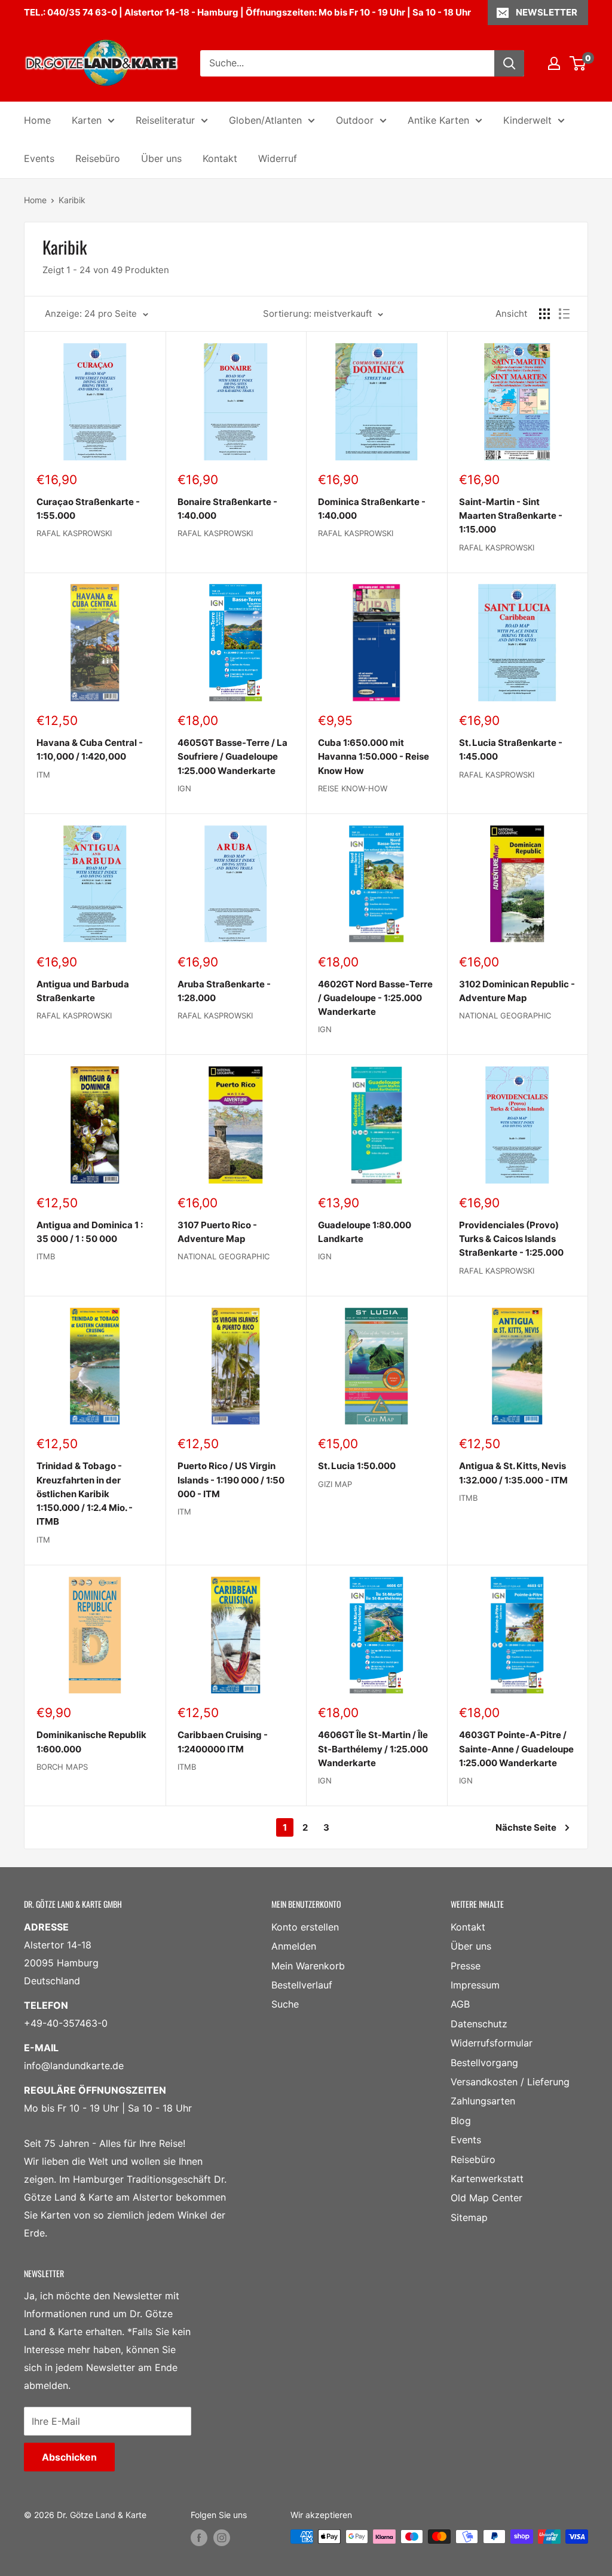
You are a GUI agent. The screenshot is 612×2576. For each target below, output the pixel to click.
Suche (285, 2004)
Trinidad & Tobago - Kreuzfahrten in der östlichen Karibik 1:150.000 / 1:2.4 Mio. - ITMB (85, 1494)
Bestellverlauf (302, 1985)
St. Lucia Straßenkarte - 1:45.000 (511, 749)
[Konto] (554, 63)
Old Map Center (486, 2198)
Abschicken (69, 2457)
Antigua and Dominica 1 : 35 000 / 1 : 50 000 (90, 1232)
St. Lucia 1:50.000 (357, 1466)
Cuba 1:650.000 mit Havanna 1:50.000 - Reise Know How (374, 757)
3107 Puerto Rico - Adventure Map (217, 1232)
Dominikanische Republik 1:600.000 (91, 1742)
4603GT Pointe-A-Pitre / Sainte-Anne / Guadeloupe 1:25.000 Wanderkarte (516, 1749)
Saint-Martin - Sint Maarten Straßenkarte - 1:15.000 (511, 516)
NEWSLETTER (547, 12)
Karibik (72, 200)
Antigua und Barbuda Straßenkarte (83, 991)
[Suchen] (509, 63)
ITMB (46, 1256)
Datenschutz (479, 2024)
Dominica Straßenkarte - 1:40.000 (372, 509)
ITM (43, 775)
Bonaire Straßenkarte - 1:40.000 (227, 509)
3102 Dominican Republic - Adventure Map (517, 991)
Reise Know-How (353, 788)
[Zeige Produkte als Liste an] (564, 314)
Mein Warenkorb (308, 1966)
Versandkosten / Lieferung (510, 2082)
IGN (184, 788)
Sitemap (469, 2217)
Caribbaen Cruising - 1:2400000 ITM (223, 1742)
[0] (578, 63)
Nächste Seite (526, 1827)
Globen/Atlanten (265, 120)
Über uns (161, 158)
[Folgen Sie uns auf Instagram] (222, 2538)
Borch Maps (62, 1767)
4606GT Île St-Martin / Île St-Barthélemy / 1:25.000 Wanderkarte (373, 1749)
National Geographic (505, 1015)
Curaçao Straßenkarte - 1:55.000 (88, 509)
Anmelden (294, 1946)
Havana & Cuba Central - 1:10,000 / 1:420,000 (90, 749)
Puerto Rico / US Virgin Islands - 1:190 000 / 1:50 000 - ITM (231, 1480)
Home (37, 120)
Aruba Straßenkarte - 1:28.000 (224, 991)
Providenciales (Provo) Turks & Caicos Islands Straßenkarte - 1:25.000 (511, 1239)
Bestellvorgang (484, 2063)
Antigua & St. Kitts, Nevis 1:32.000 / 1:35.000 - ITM (513, 1473)
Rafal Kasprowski (74, 533)
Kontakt (220, 158)
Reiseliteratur (165, 120)
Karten (87, 120)
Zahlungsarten (483, 2101)
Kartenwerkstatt (487, 2179)
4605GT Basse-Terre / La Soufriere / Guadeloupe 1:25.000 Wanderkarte (232, 757)
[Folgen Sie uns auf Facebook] (199, 2538)
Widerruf (278, 158)
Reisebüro (98, 158)
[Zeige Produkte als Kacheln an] (544, 314)
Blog (461, 2121)
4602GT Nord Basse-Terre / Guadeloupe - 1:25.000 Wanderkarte (375, 998)
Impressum (475, 1985)
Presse (466, 1966)
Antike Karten (438, 120)
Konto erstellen (305, 1927)
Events (39, 158)
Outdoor (355, 120)
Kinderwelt (527, 120)
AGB (460, 2004)
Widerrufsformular (492, 2043)
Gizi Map (335, 1484)
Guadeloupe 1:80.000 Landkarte (365, 1232)
